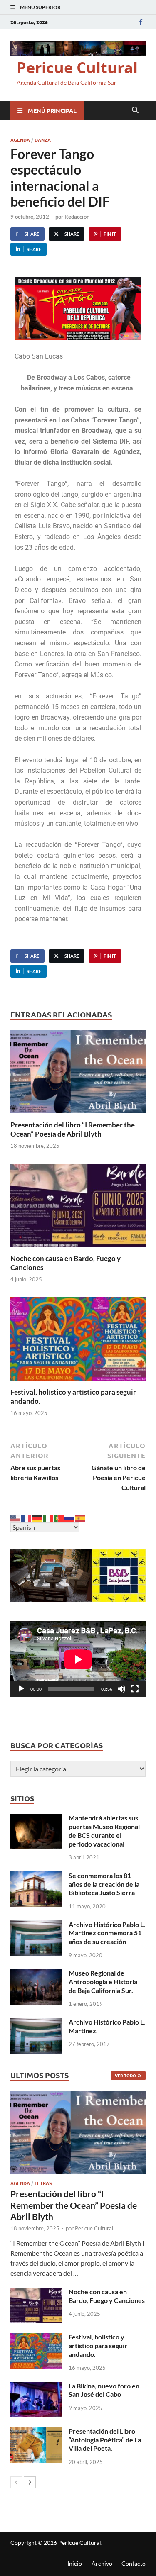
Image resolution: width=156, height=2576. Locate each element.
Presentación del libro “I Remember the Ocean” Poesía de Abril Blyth (73, 1129)
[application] (78, 1659)
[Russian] (70, 1517)
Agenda (20, 140)
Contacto (134, 2563)
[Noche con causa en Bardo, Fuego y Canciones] (78, 1208)
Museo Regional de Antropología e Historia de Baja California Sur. (103, 1982)
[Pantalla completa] (135, 1689)
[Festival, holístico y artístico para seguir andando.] (78, 1341)
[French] (27, 1517)
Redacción (77, 217)
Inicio (75, 2563)
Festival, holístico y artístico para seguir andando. (98, 2345)
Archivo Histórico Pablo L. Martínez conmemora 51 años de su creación (107, 1933)
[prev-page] (16, 2482)
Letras (43, 2183)
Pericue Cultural (77, 67)
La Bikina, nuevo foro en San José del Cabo (104, 2390)
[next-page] (30, 2482)
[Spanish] (81, 1517)
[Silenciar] (121, 1689)
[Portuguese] (59, 1517)
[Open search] (135, 110)
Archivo (102, 2563)
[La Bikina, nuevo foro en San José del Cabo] (36, 2387)
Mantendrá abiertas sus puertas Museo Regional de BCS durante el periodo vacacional (104, 1831)
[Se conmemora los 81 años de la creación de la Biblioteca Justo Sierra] (36, 1876)
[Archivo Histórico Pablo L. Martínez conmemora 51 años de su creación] (36, 1925)
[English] (16, 1517)
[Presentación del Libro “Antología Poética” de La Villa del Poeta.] (36, 2432)
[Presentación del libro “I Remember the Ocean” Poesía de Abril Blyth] (78, 1074)
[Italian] (48, 1517)
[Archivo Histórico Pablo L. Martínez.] (36, 2023)
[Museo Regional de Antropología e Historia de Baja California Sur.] (36, 1974)
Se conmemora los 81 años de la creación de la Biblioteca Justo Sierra (104, 1884)
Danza (43, 140)
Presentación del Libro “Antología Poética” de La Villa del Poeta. (105, 2440)
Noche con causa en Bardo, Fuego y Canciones (107, 2296)
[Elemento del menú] (141, 22)
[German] (37, 1517)
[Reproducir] (21, 1689)
